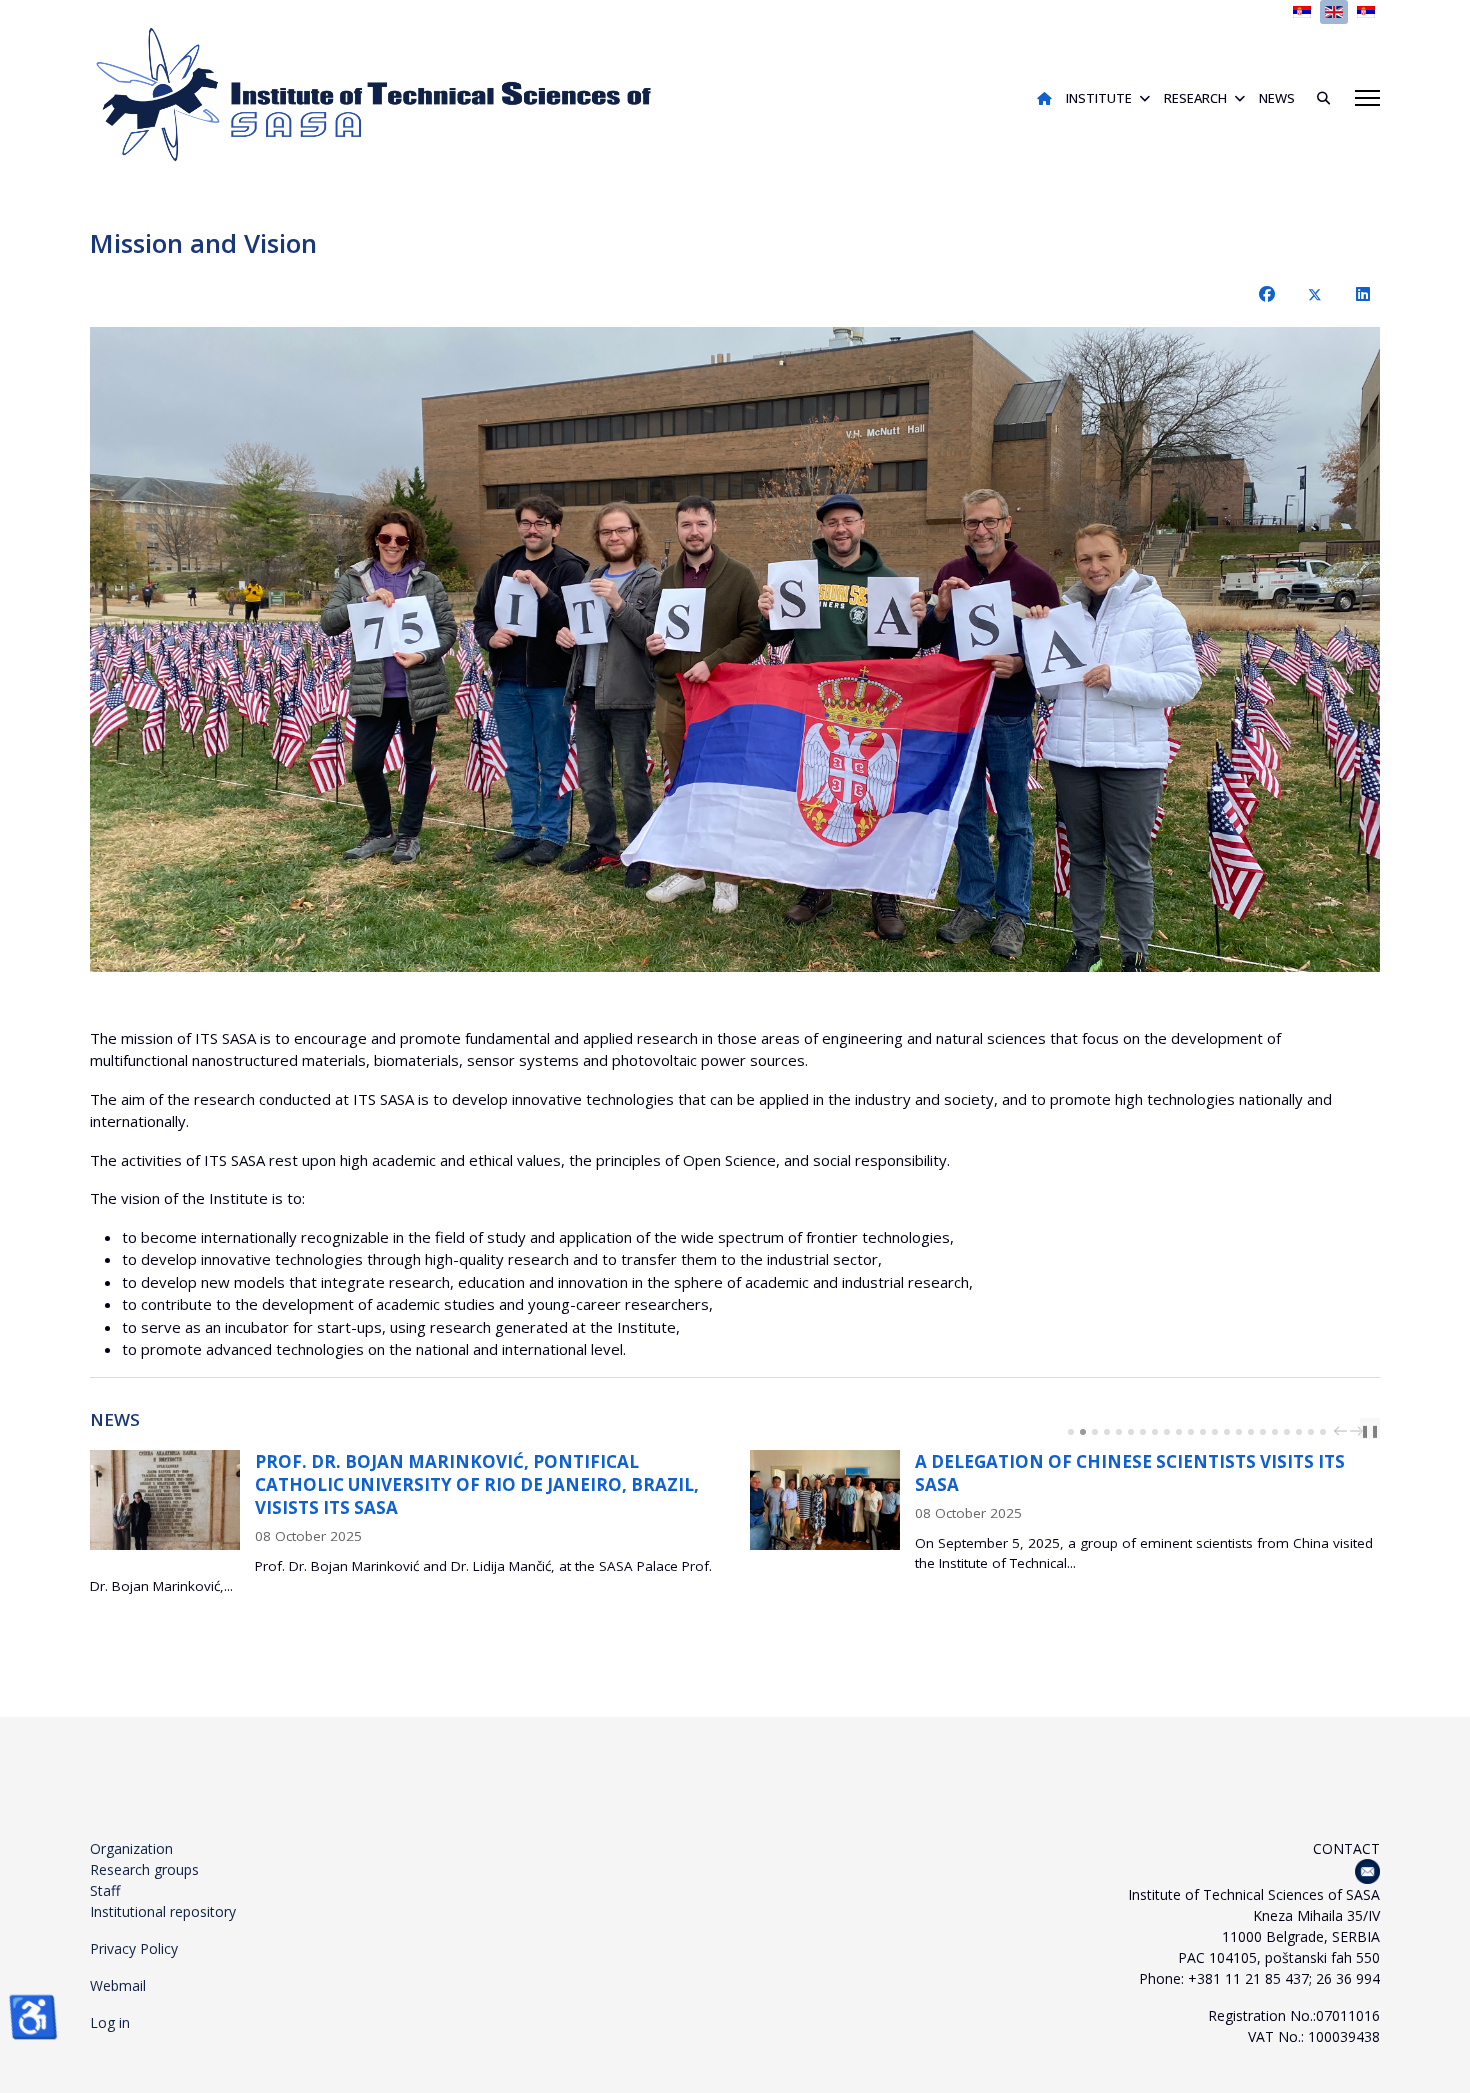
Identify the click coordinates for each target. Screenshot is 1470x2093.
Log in (110, 2022)
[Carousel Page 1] (1071, 1432)
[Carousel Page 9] (1167, 1432)
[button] (1319, 650)
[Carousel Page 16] (1251, 1432)
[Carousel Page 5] (1119, 1432)
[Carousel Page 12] (1203, 1432)
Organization (131, 1848)
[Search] (1316, 98)
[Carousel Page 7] (1143, 1432)
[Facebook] (1267, 294)
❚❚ (1370, 1430)
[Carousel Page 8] (1155, 1432)
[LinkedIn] (1363, 294)
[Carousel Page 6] (1131, 1432)
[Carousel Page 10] (1179, 1432)
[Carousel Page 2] (1083, 1432)
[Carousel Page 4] (1107, 1432)
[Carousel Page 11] (1191, 1432)
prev (1343, 1431)
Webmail (118, 1985)
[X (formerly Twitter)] (1315, 294)
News (1277, 98)
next (1359, 1431)
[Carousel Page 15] (1239, 1432)
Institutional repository (163, 1911)
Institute (1099, 98)
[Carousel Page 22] (1323, 1432)
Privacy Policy (134, 1948)
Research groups (144, 1869)
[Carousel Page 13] (1215, 1432)
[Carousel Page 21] (1311, 1432)
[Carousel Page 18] (1275, 1432)
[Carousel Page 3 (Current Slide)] (1095, 1432)
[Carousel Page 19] (1287, 1432)
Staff (105, 1890)
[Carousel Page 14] (1227, 1432)
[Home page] (1044, 98)
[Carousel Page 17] (1263, 1432)
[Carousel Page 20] (1299, 1432)
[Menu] (1367, 98)
